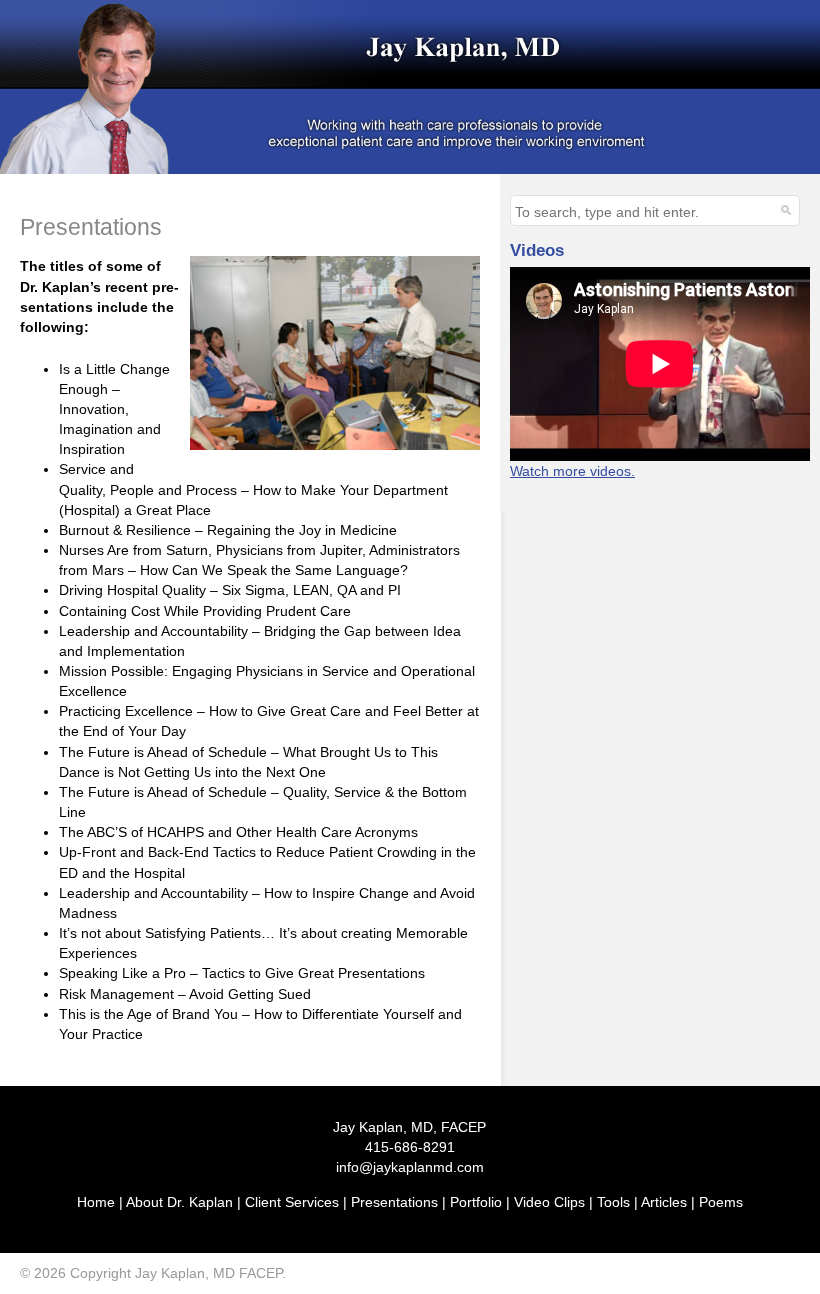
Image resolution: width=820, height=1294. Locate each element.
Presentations (394, 1202)
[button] (784, 209)
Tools (613, 1202)
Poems (721, 1202)
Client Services (292, 1202)
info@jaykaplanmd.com (410, 1167)
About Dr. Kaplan (179, 1202)
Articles (664, 1202)
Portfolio (476, 1202)
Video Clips (549, 1202)
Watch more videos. (572, 471)
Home (96, 1202)
